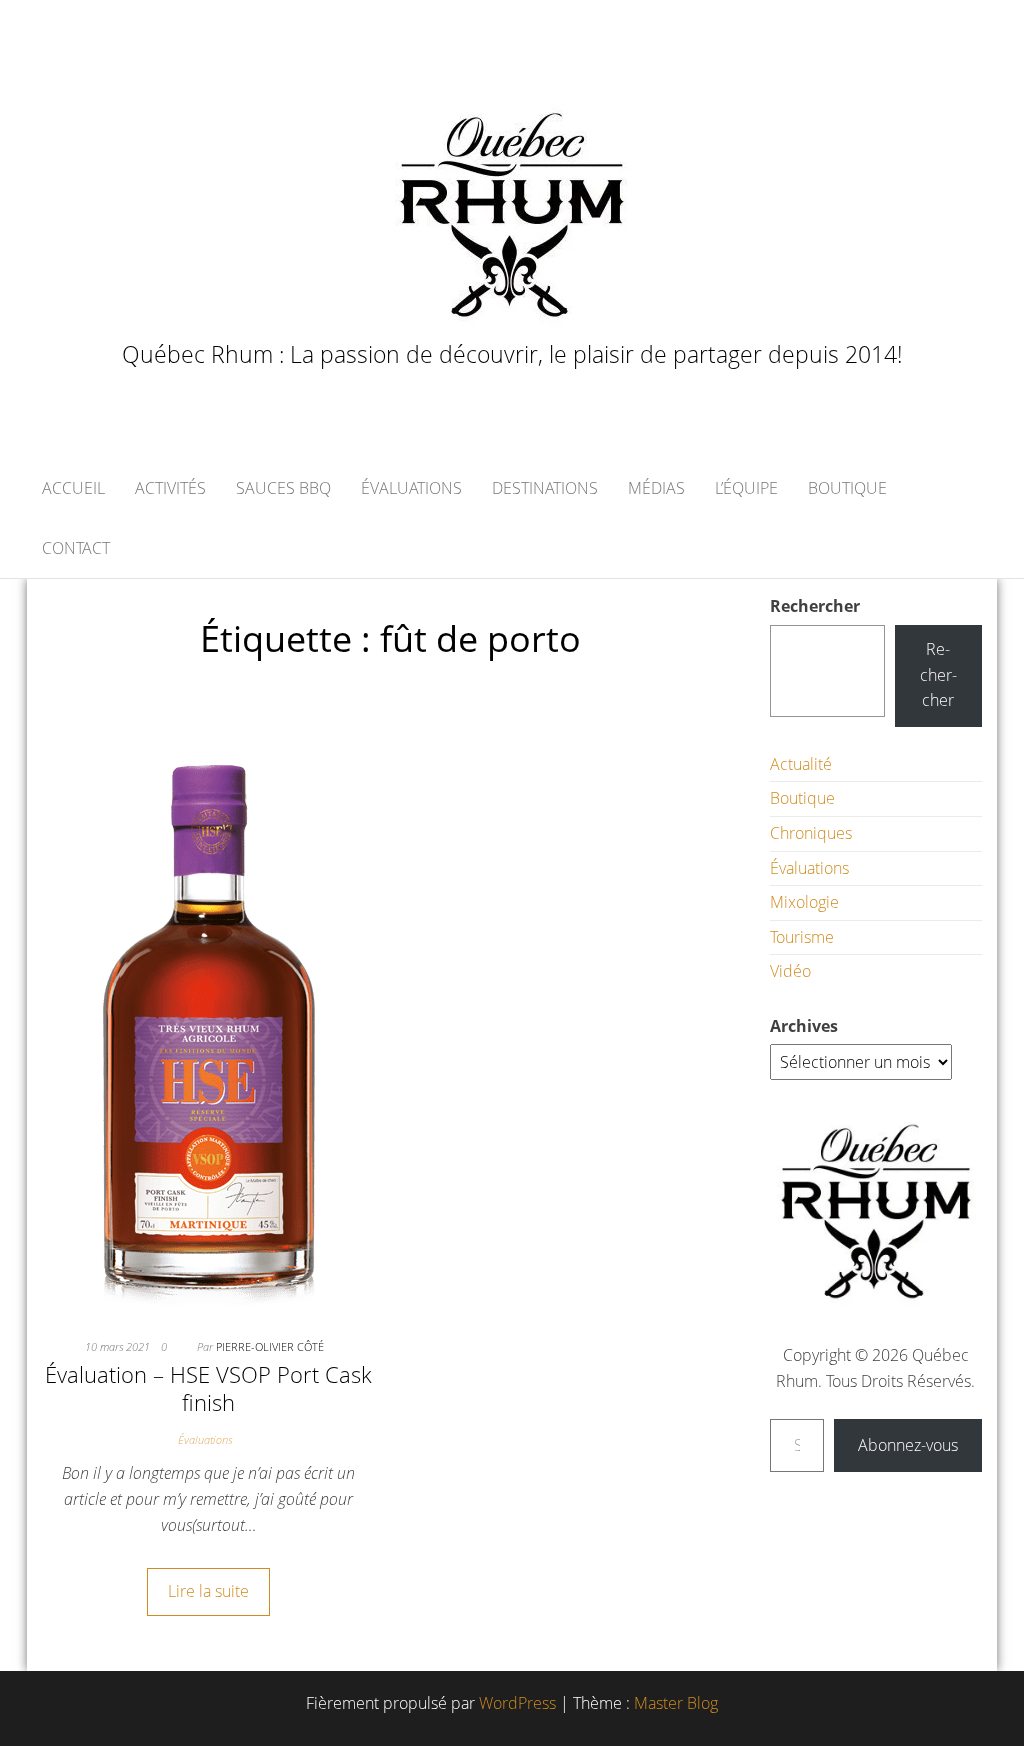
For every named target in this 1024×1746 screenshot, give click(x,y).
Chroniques (811, 833)
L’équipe (746, 488)
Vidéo (790, 971)
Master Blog (676, 1703)
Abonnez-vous (908, 1445)
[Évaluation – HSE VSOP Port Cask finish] (209, 1016)
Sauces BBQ (283, 488)
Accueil (73, 488)
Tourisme (802, 937)
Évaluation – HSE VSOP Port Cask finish (208, 1388)
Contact (76, 548)
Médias (656, 488)
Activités (170, 488)
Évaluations (411, 488)
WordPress (517, 1703)
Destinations (545, 488)
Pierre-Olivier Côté (270, 1346)
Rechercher (815, 606)
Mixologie (804, 902)
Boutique (847, 488)
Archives (804, 1026)
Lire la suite (208, 1591)
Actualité (801, 764)
